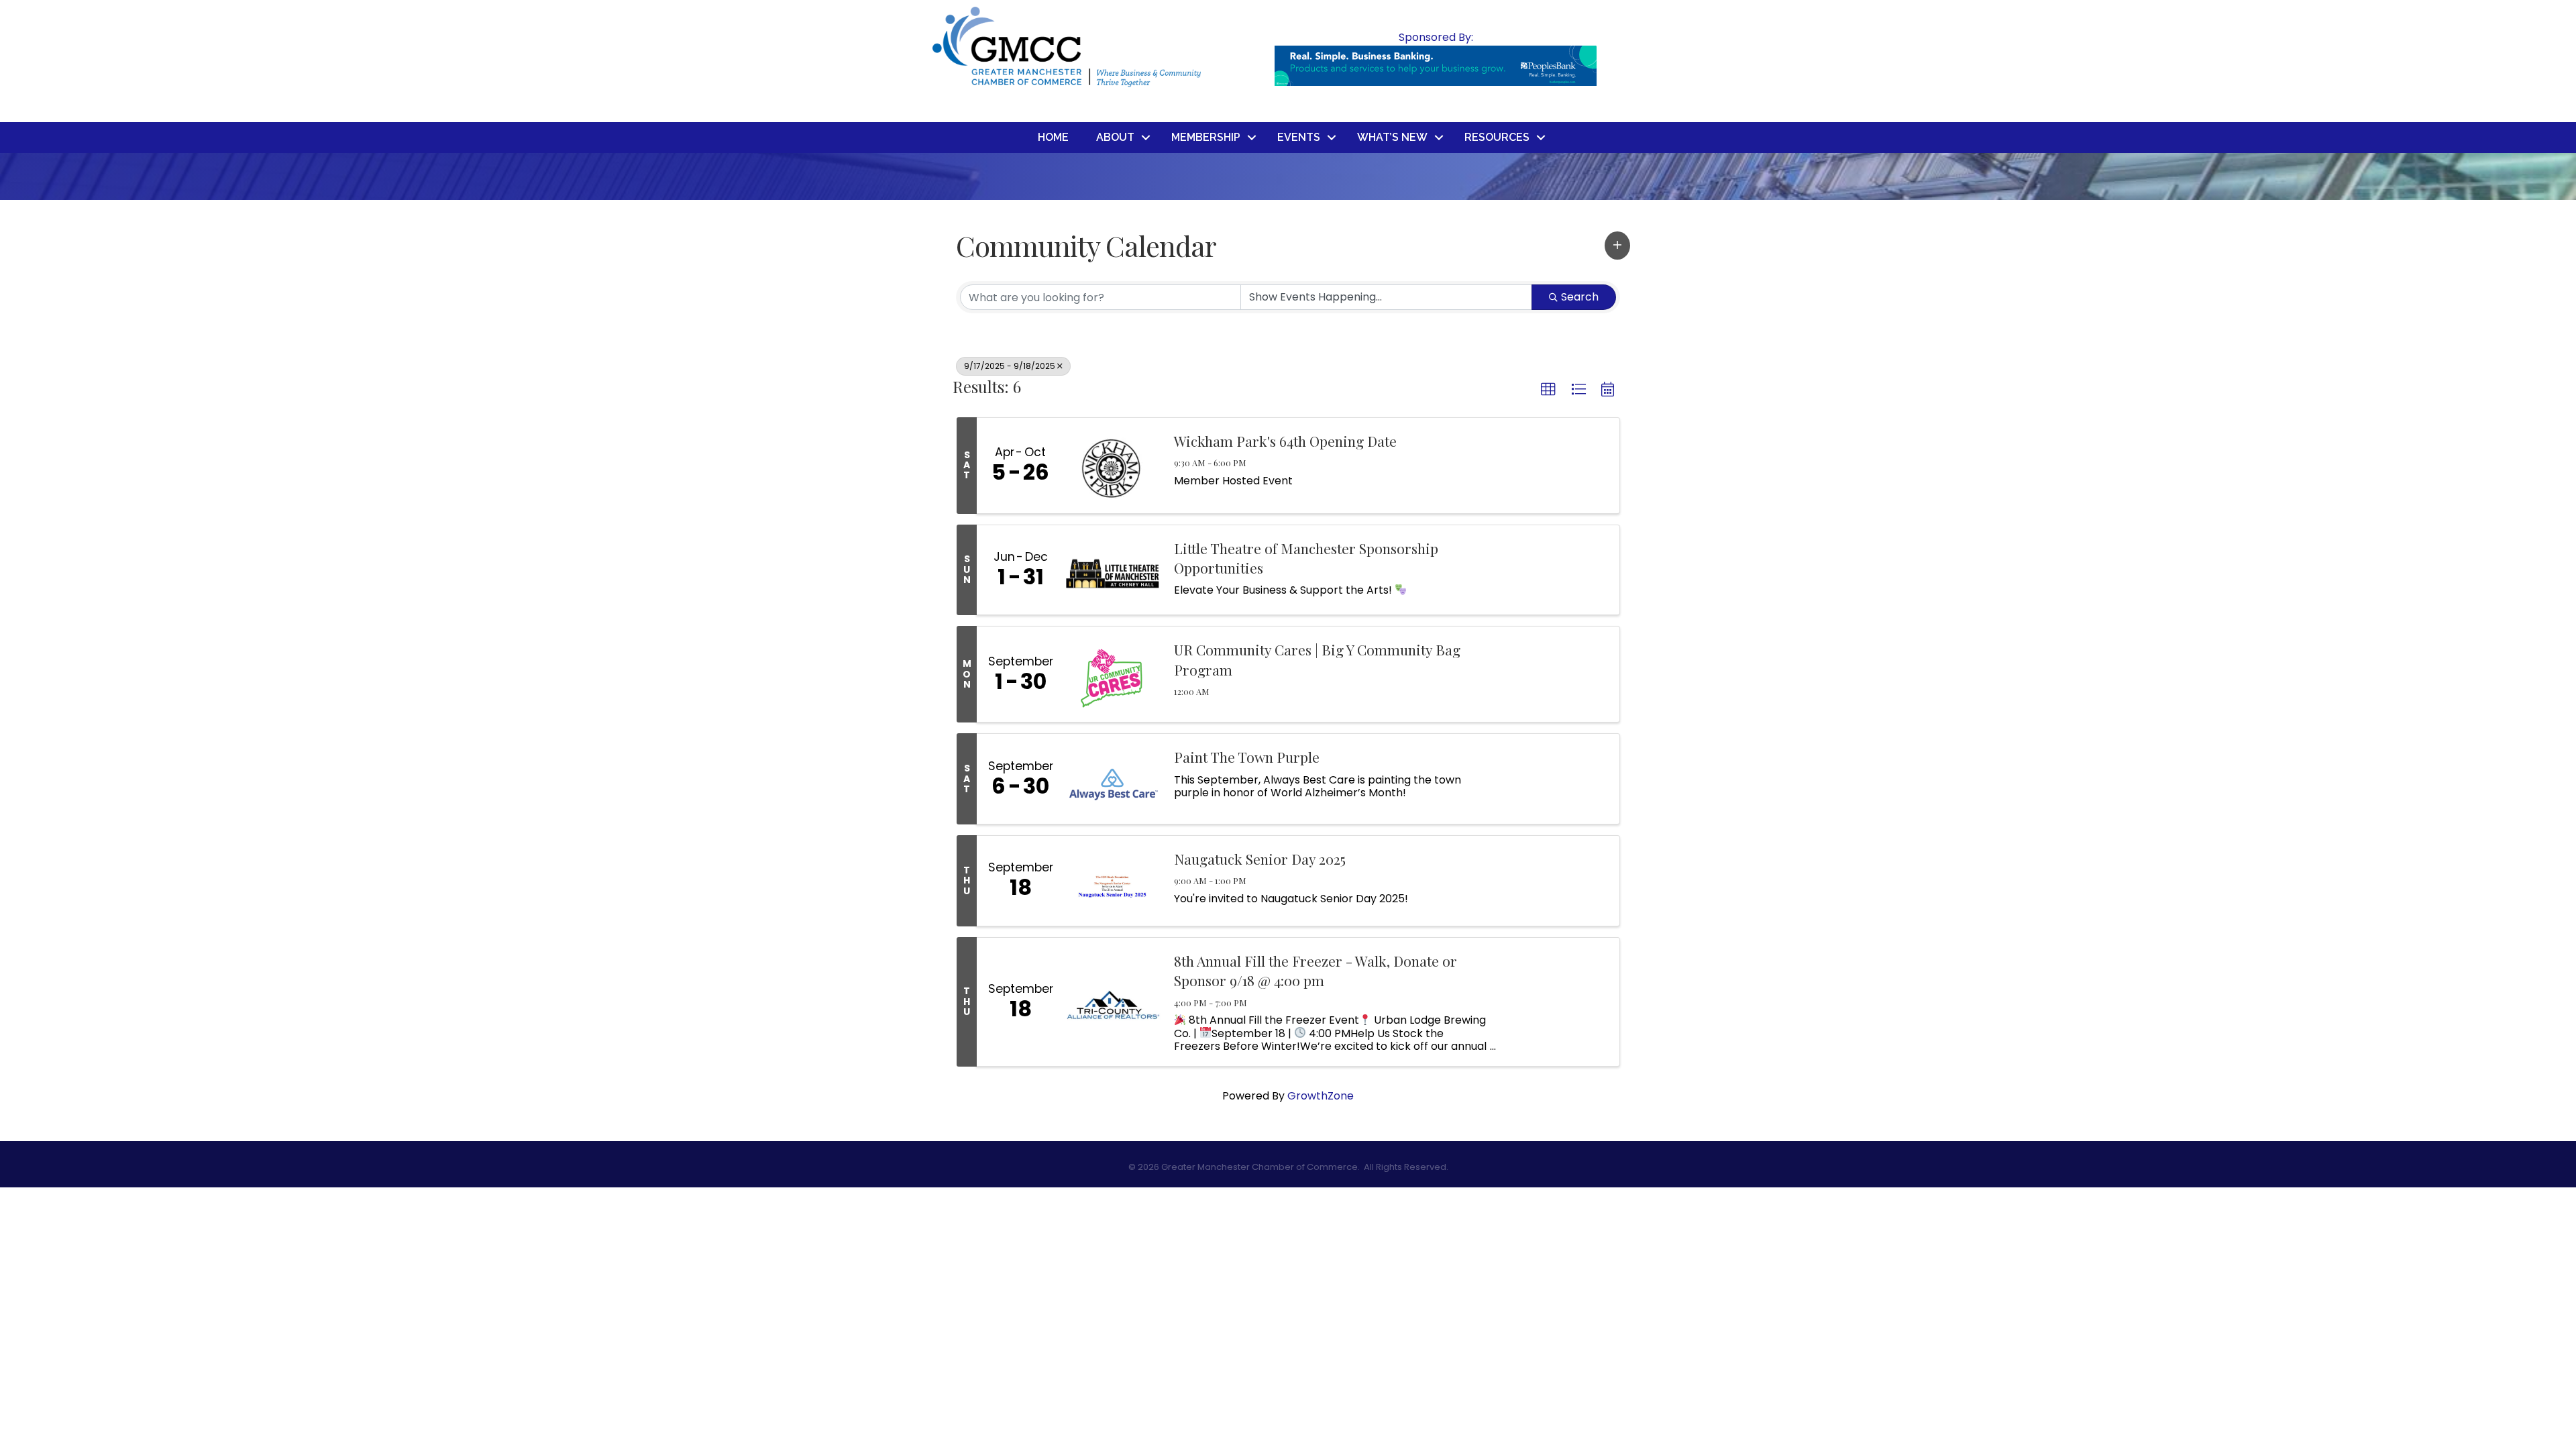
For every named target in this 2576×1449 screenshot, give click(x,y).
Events (1299, 137)
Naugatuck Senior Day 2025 (1260, 859)
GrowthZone (1321, 1096)
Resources (1497, 137)
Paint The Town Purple (1247, 757)
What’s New (1392, 137)
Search (1580, 297)
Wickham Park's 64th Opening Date (1285, 441)
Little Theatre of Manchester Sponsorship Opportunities (1306, 558)
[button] (1617, 246)
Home (1053, 137)
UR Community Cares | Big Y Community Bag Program (1317, 659)
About (1115, 137)
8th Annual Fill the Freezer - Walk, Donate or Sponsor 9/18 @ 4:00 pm (1316, 970)
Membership (1206, 137)
